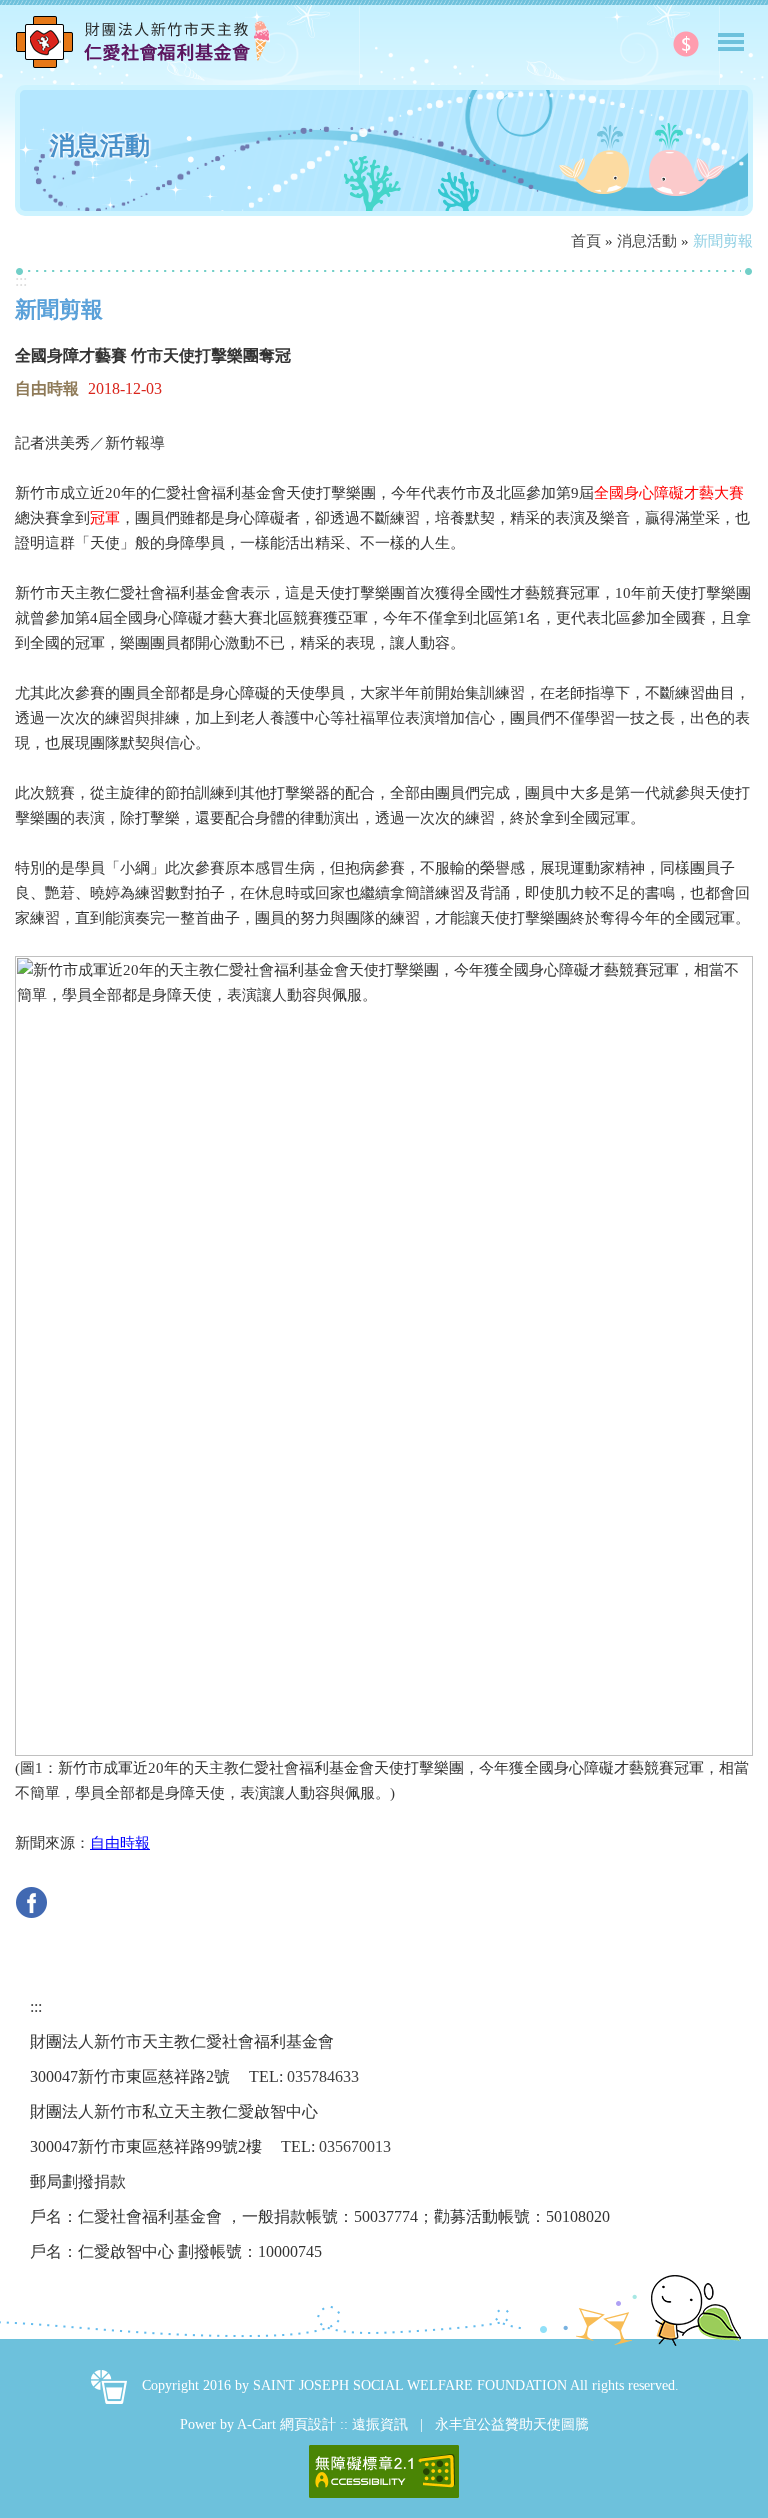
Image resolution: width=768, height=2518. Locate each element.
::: (21, 280)
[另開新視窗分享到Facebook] (36, 1900)
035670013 (355, 2146)
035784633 (323, 2076)
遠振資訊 (380, 2424)
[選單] (731, 33)
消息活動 (647, 241)
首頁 (586, 241)
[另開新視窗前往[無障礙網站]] (384, 2471)
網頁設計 (308, 2424)
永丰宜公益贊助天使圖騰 (512, 2424)
